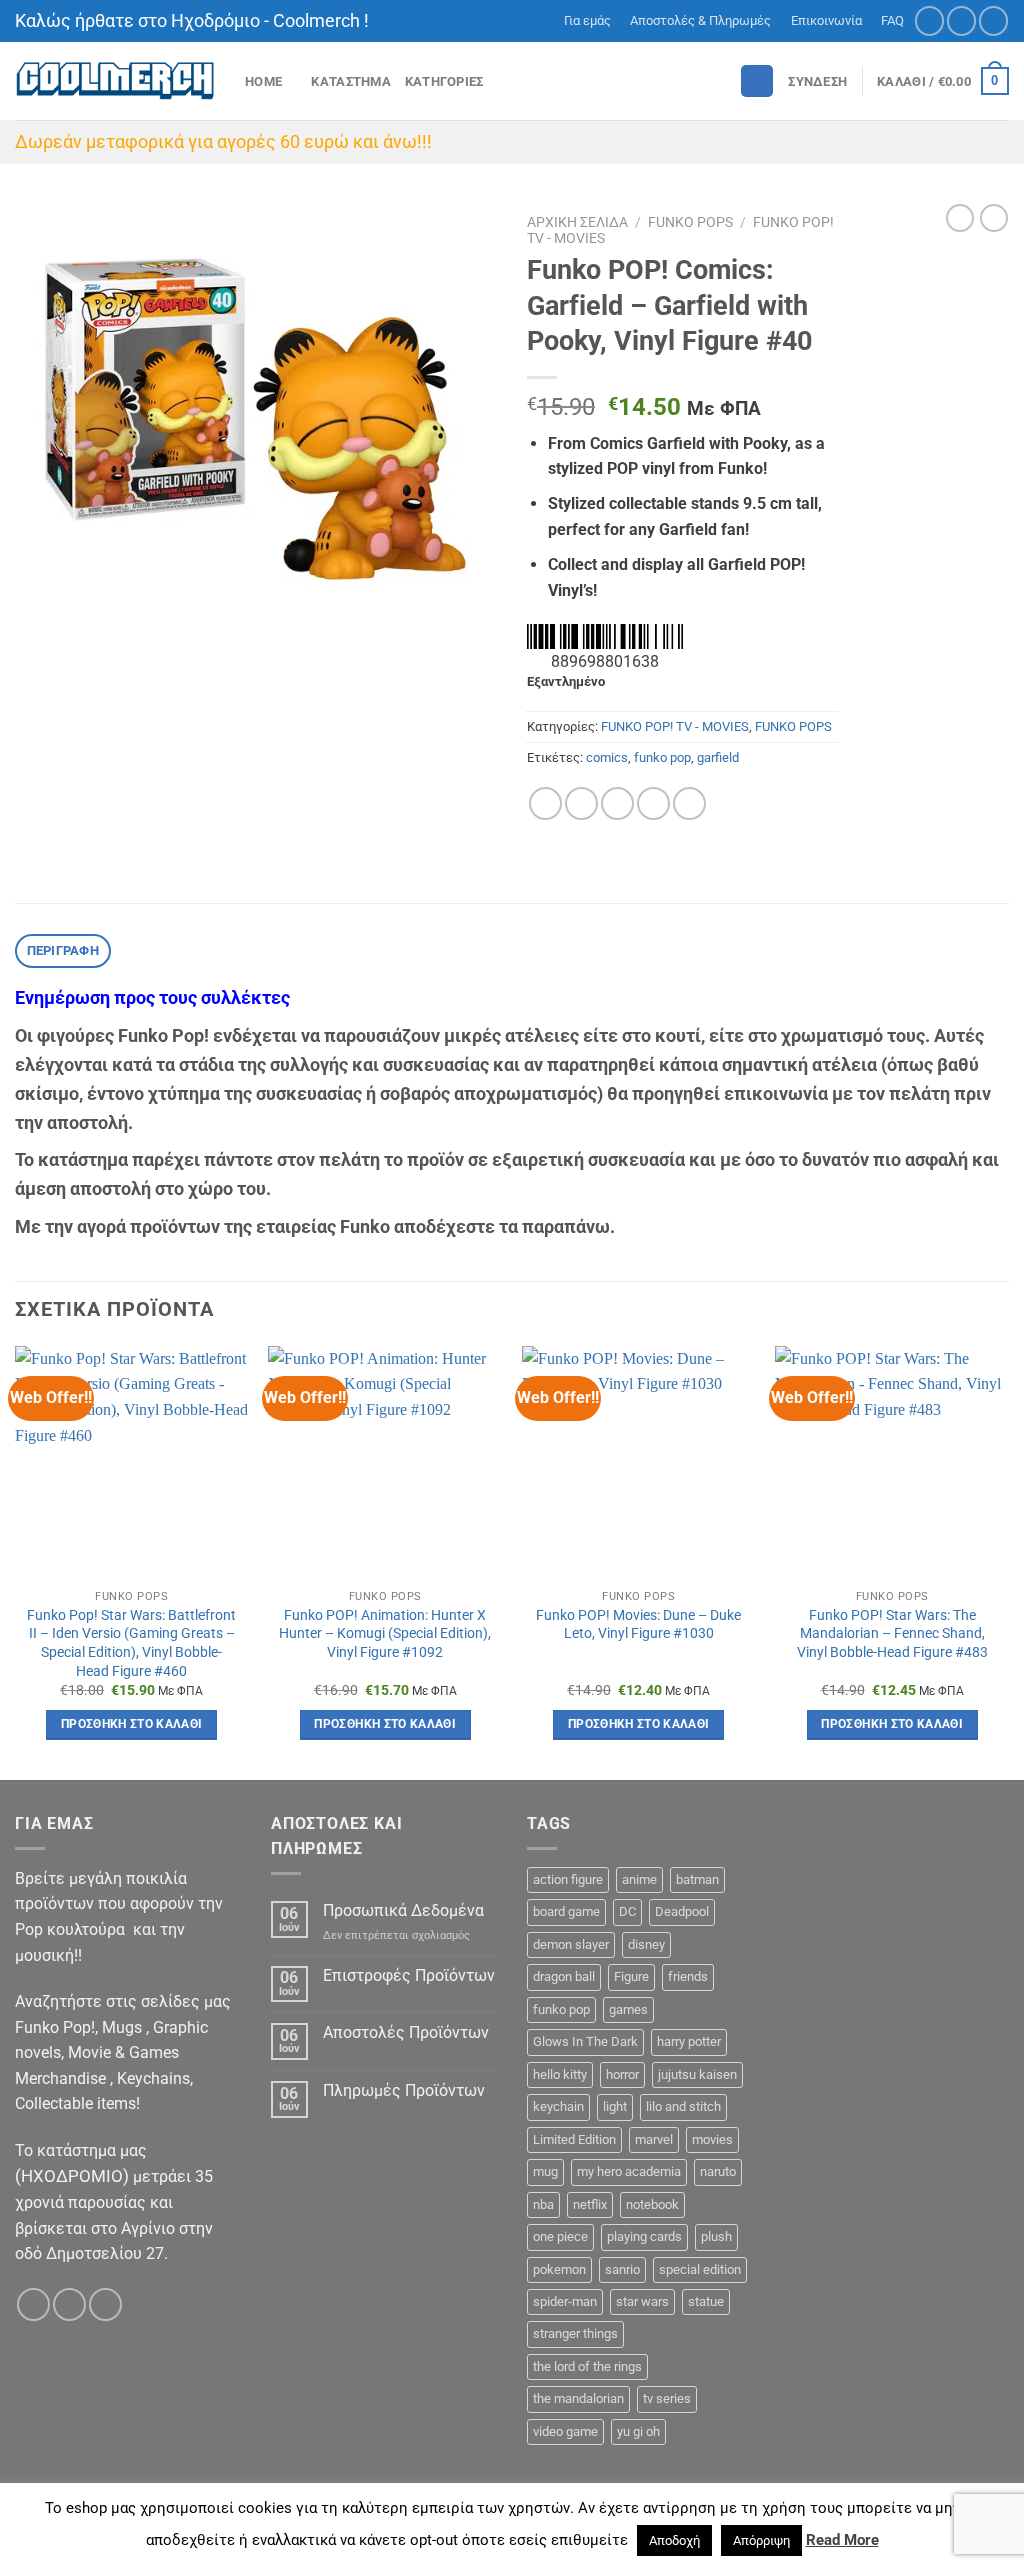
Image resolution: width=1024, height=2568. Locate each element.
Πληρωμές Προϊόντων (404, 2090)
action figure (568, 1879)
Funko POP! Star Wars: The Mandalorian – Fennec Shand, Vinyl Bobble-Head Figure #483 (892, 1634)
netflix (590, 2204)
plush (716, 2236)
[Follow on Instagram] (961, 20)
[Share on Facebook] (545, 803)
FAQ (892, 20)
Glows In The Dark (585, 2041)
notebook (652, 2204)
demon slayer (571, 1944)
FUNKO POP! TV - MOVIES (675, 726)
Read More (842, 2540)
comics (607, 757)
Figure (631, 1976)
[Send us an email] (993, 20)
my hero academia (629, 2171)
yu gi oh (638, 2431)
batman (697, 1879)
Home (263, 81)
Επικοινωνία (826, 20)
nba (543, 2204)
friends (688, 1976)
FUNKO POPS (690, 222)
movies (712, 2139)
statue (706, 2301)
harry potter (689, 2041)
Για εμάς (587, 20)
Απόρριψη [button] (761, 2540)
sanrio (622, 2269)
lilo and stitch (683, 2106)
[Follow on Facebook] (929, 20)
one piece (560, 2236)
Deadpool (682, 1911)
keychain (558, 2106)
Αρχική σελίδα (577, 222)
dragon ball (564, 1976)
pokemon (559, 2269)
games (628, 2009)
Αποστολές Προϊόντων (406, 2032)
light (615, 2106)
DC (627, 1911)
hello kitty (560, 2074)
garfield (718, 757)
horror (622, 2074)
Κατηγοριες (444, 81)
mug (545, 2171)
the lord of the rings (587, 2366)
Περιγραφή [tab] (63, 950)
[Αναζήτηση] (757, 81)
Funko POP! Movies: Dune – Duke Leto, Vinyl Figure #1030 (638, 1625)
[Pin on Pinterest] (653, 803)
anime (639, 1879)
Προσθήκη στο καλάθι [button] (132, 1724)
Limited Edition (574, 2139)
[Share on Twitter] (581, 803)
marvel (654, 2139)
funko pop (662, 757)
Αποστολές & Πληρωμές (700, 20)
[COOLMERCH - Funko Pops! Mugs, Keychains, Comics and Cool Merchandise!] (115, 81)
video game (565, 2431)
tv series (667, 2398)
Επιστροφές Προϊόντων (409, 1975)
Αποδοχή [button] (674, 2540)
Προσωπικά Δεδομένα (403, 1910)
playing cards (644, 2236)
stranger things (575, 2333)
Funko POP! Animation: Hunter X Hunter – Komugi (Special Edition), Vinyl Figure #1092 (385, 1634)
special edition (700, 2269)
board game (566, 1911)
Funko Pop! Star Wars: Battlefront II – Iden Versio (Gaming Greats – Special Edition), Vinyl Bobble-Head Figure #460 (131, 1643)
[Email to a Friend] (617, 803)
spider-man (565, 2301)
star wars (642, 2301)
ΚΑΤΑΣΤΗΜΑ (350, 81)
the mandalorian (578, 2398)
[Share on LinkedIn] (689, 803)
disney (646, 1944)
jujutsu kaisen (697, 2074)
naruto (718, 2171)
